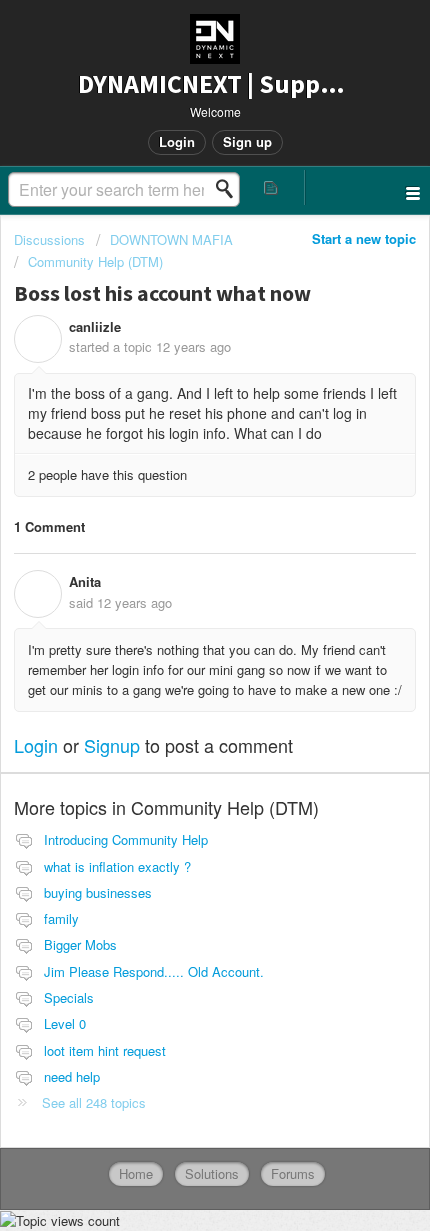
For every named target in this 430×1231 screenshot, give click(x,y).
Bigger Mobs (80, 944)
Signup (112, 745)
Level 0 (65, 1023)
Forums (293, 1173)
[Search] (230, 189)
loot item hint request (105, 1050)
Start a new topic (364, 238)
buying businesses (98, 892)
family (61, 918)
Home (136, 1173)
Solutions (212, 1173)
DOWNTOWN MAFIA (171, 239)
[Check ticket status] (271, 187)
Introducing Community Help (126, 839)
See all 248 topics (94, 1102)
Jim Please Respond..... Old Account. (154, 971)
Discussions (49, 239)
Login (36, 745)
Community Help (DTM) (95, 261)
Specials (69, 997)
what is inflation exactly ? (117, 866)
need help (72, 1076)
